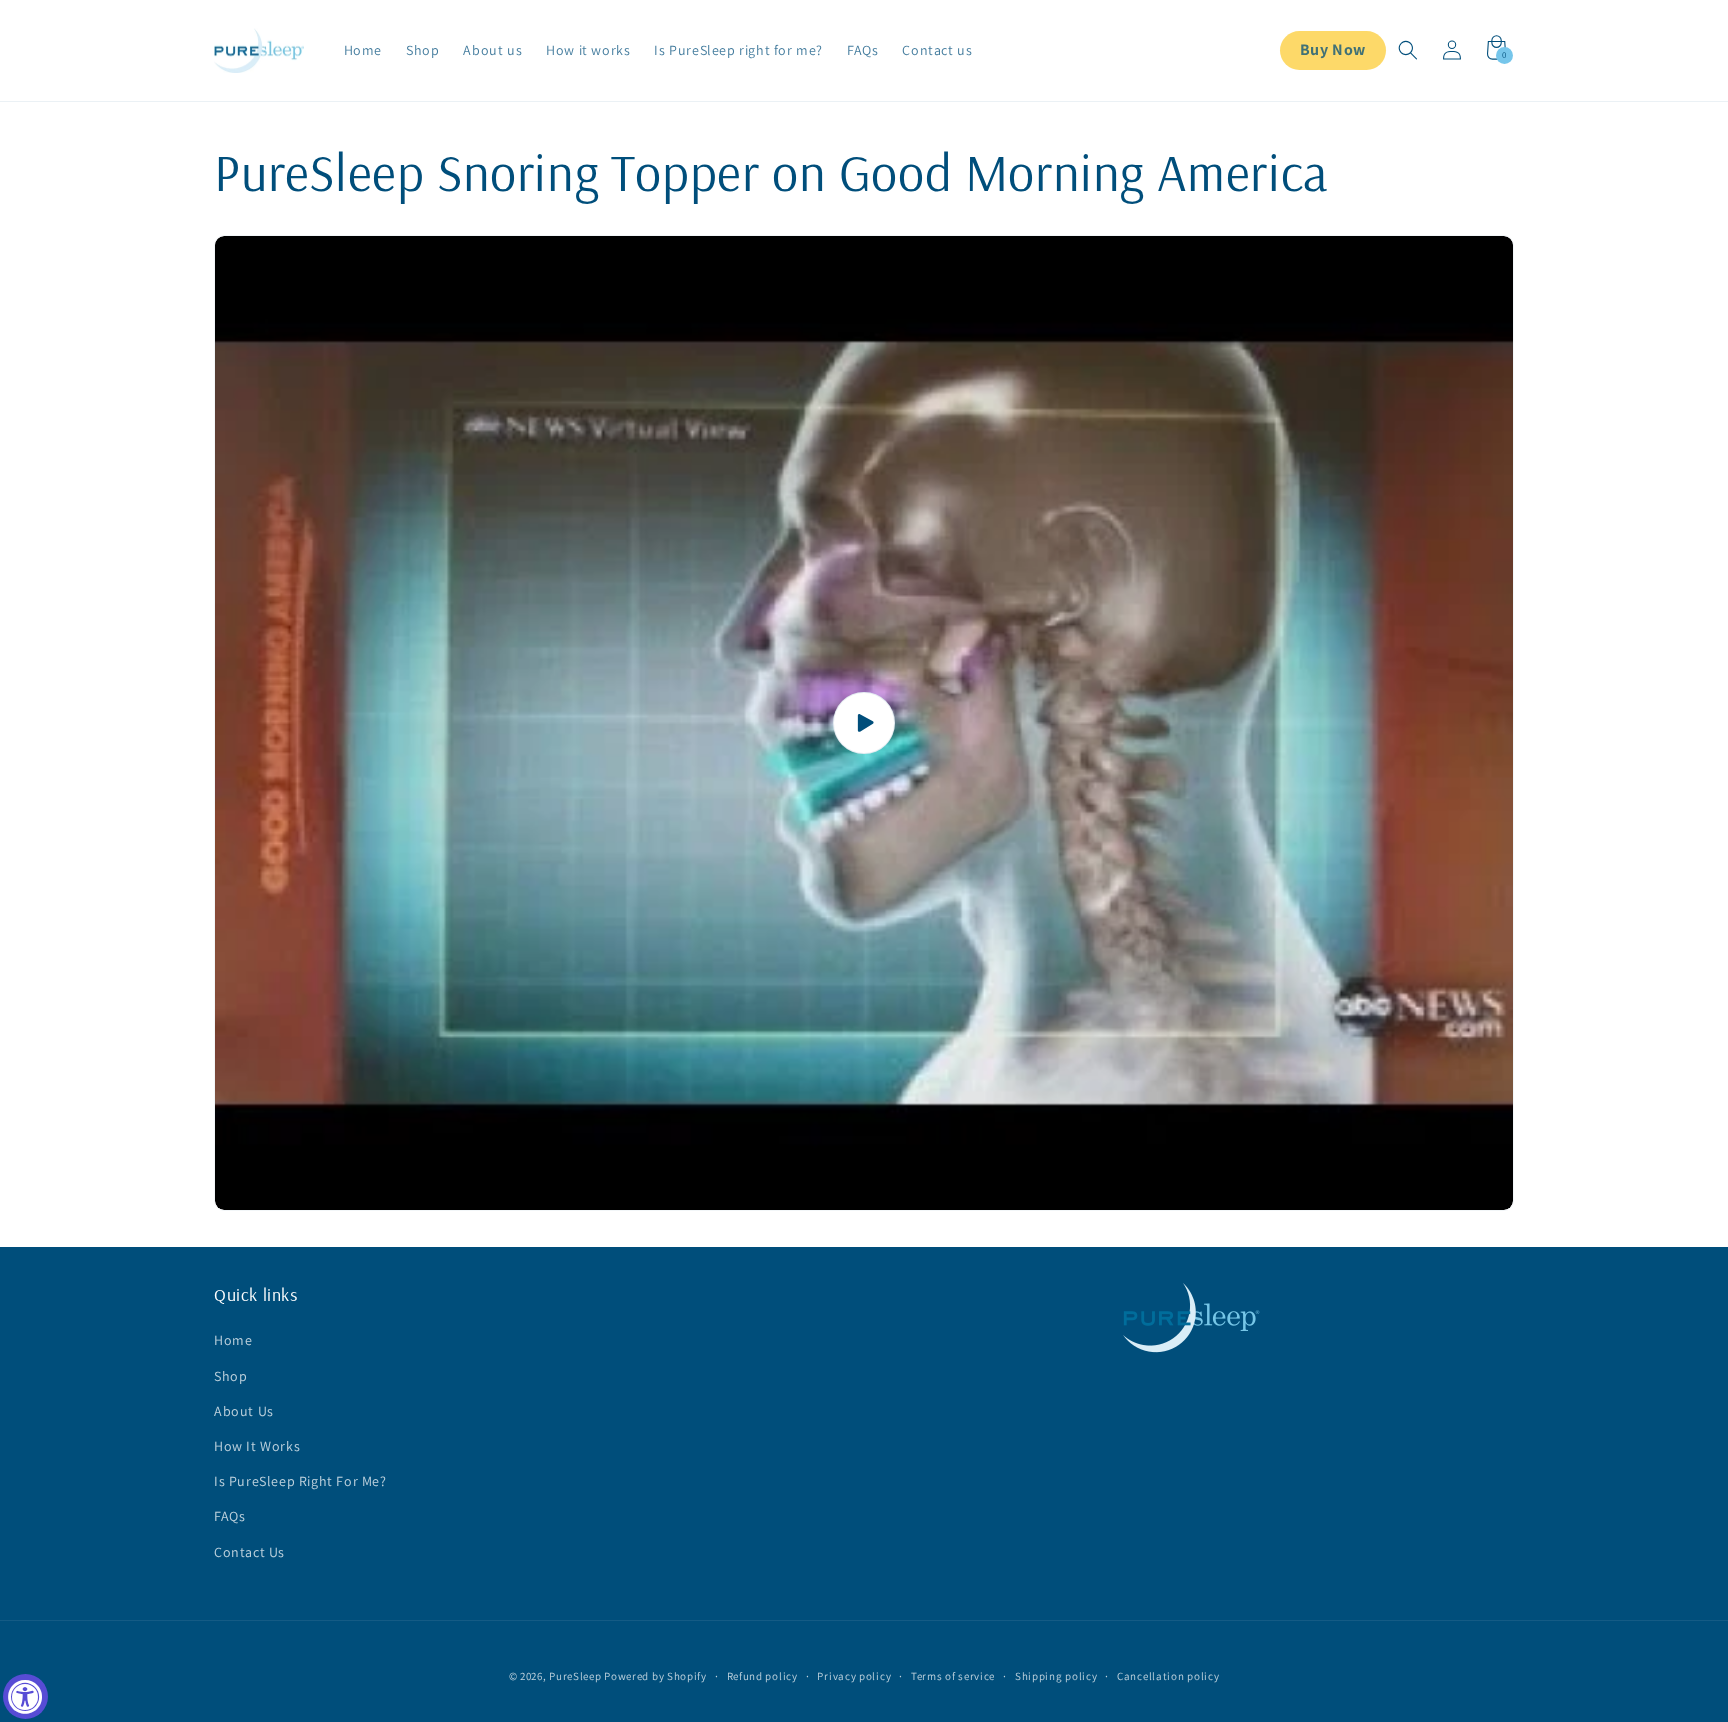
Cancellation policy (1168, 1676)
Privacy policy (854, 1676)
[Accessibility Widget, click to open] (25, 1696)
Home (233, 1340)
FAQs (229, 1516)
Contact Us (249, 1552)
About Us (244, 1411)
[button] (1408, 50)
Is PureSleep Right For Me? (300, 1481)
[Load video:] (864, 723)
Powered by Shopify (655, 1676)
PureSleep (575, 1676)
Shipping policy (1056, 1676)
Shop (230, 1376)
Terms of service (953, 1676)
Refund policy (762, 1676)
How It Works (257, 1446)
